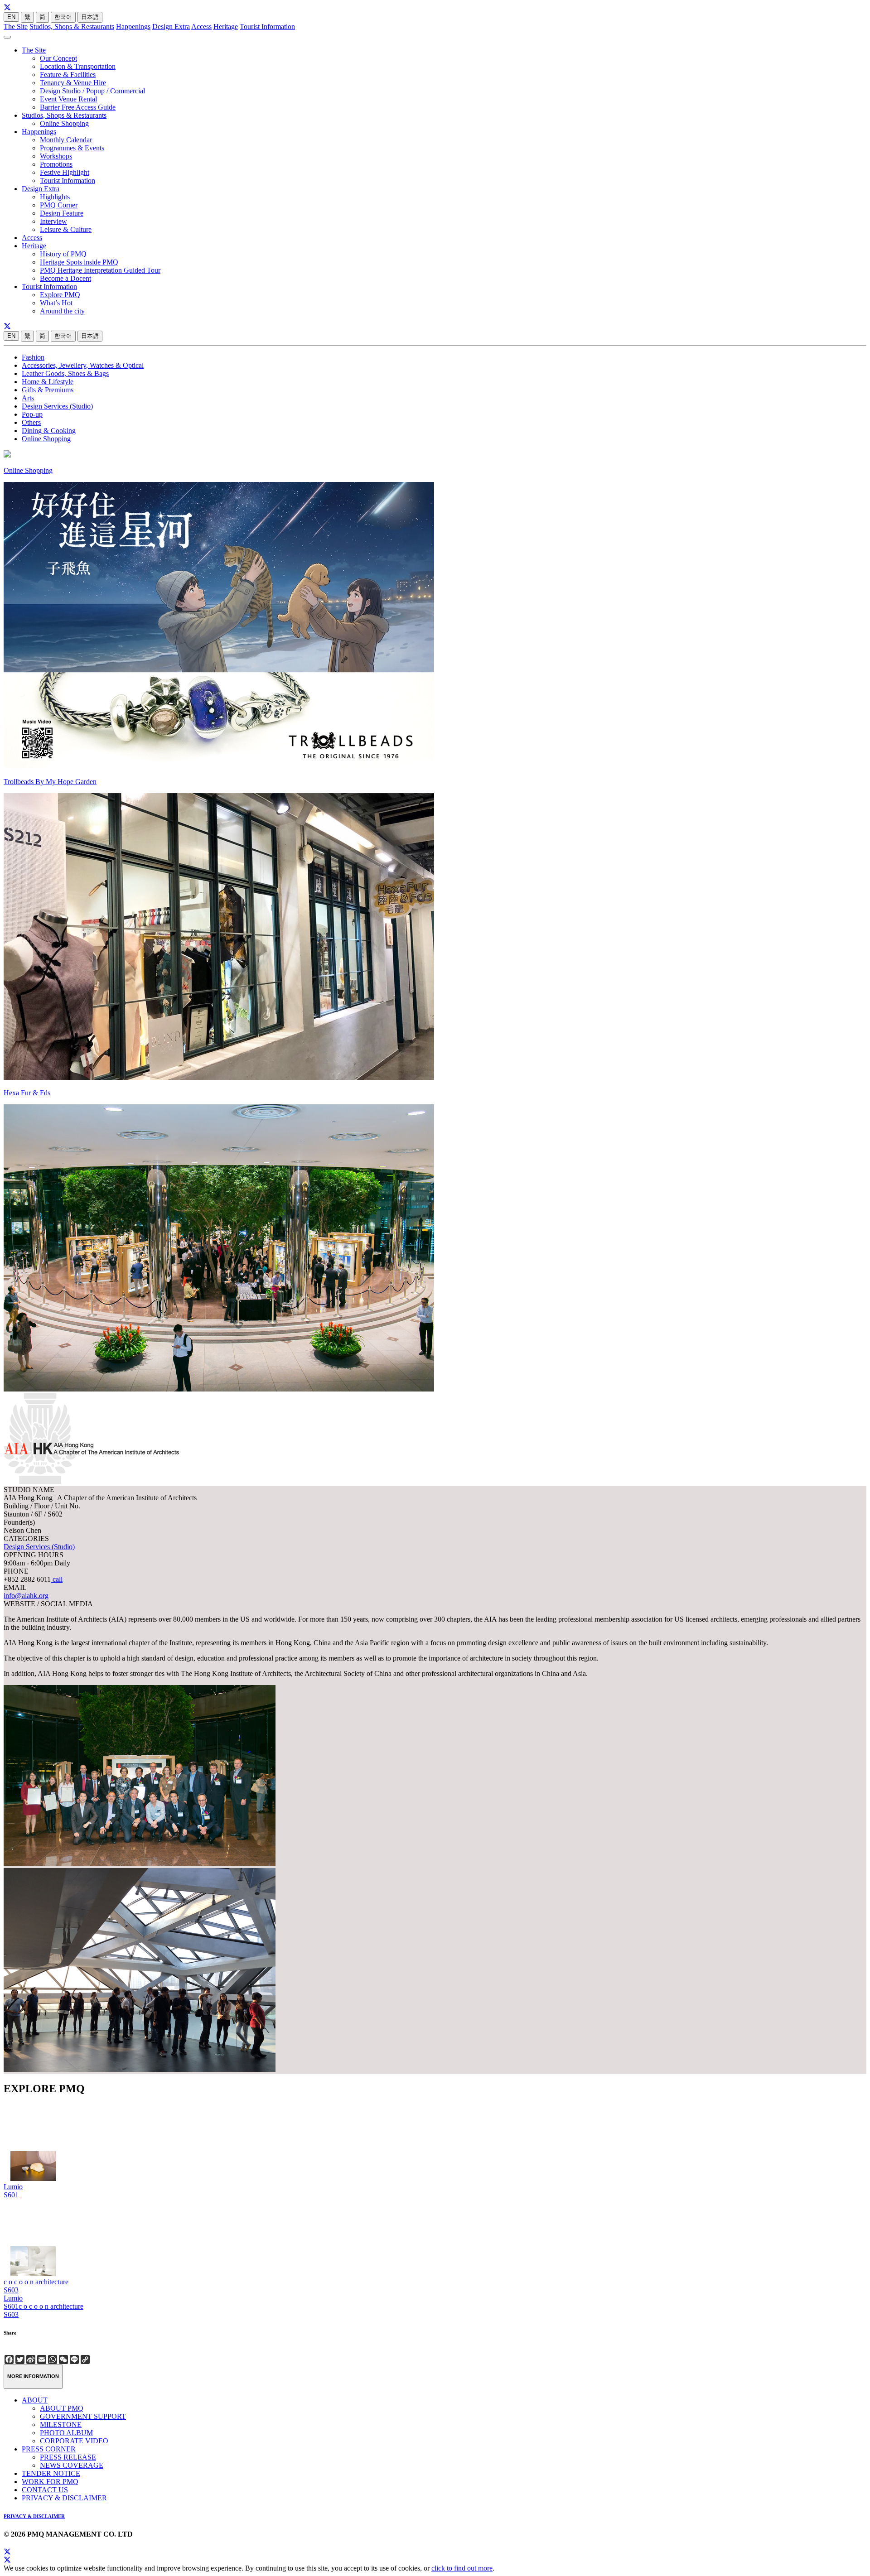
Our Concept (58, 58)
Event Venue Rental (68, 99)
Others (31, 422)
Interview (53, 221)
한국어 (63, 17)
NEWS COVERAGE (72, 2465)
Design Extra (171, 26)
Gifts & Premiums (48, 390)
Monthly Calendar (66, 140)
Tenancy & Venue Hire (73, 83)
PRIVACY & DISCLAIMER (64, 2498)
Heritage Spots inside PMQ (79, 262)
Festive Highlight (65, 172)
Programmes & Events (72, 148)
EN (11, 17)
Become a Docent (65, 278)
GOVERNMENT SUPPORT (83, 2416)
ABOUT (35, 2400)
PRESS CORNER (49, 2449)
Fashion (33, 357)
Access (201, 26)
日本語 (90, 17)
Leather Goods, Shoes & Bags (65, 373)
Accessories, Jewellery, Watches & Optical (83, 365)
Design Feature (62, 213)
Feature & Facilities (68, 75)
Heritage (226, 26)
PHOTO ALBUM (66, 2433)
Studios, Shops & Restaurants (72, 26)
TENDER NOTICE (51, 2473)
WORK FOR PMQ (50, 2482)
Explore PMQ (60, 295)
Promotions (56, 164)
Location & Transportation (78, 66)
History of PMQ (63, 254)
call (57, 1579)
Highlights (55, 197)
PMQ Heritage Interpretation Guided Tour (100, 270)
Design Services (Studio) (57, 406)
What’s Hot (56, 303)
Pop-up (32, 414)
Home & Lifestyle (48, 382)
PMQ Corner (59, 205)
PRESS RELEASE (68, 2457)
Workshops (56, 156)
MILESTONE (61, 2424)
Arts (28, 398)
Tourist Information (267, 26)
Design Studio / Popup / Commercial (92, 91)
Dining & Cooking (49, 431)
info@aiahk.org (26, 1596)
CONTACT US (45, 2490)
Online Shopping (64, 123)
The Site (16, 26)
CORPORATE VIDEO (74, 2441)
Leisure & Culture (66, 229)
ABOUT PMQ (62, 2408)
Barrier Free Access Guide (78, 107)
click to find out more (462, 2568)
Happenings (133, 26)
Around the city (62, 311)
